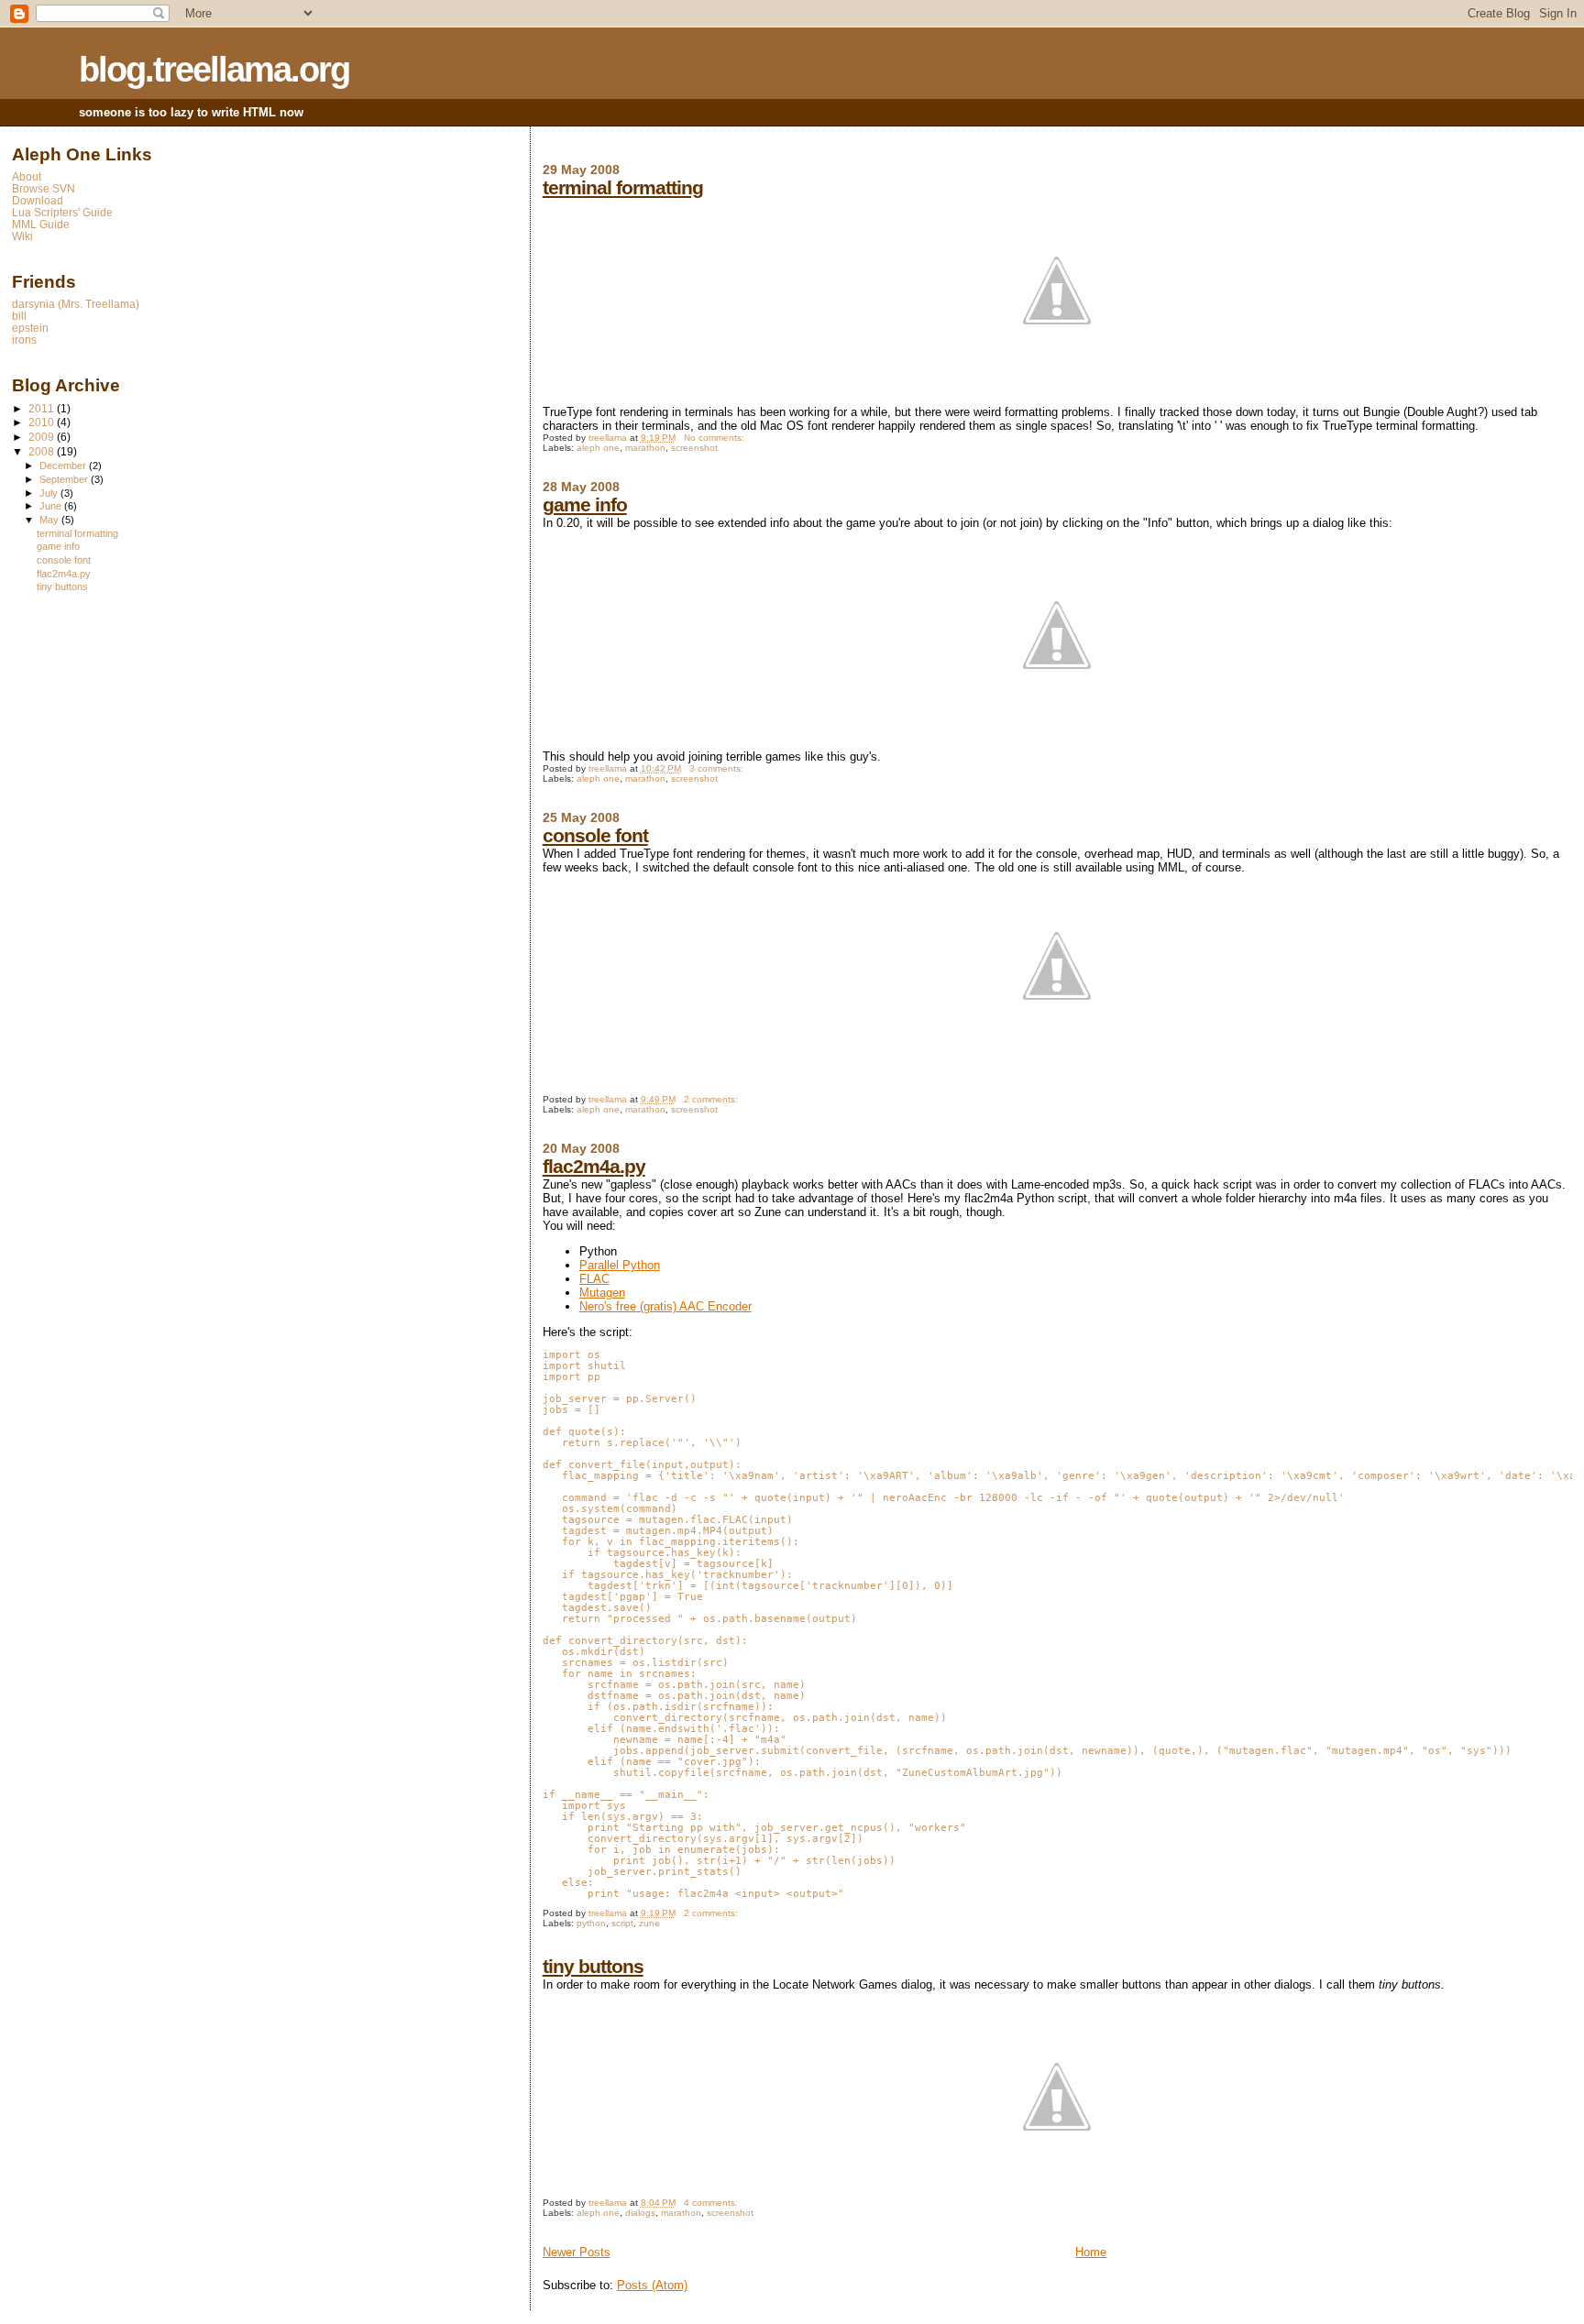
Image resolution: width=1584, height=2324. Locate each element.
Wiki (22, 236)
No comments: (715, 438)
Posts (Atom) (652, 2285)
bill (19, 316)
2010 (43, 422)
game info (585, 504)
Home (1091, 2252)
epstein (30, 328)
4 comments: (712, 2203)
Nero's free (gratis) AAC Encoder (665, 1306)
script (622, 1923)
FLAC (594, 1279)
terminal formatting (623, 187)
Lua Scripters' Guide (62, 212)
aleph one (598, 448)
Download (38, 200)
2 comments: (712, 1099)
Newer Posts (577, 2252)
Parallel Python (620, 1265)
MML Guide (41, 224)
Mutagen (602, 1293)
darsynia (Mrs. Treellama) (76, 304)
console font (595, 835)
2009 (43, 437)
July (50, 493)
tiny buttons (593, 1966)
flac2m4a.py (594, 1166)
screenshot (694, 448)
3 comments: (718, 768)
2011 (43, 408)
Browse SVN (44, 188)
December (64, 466)
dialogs (640, 2213)
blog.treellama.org (214, 70)
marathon (645, 448)
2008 (43, 451)
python (591, 1923)
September (65, 479)
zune (649, 1923)
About (27, 176)
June (52, 506)
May (50, 520)
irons (24, 340)
